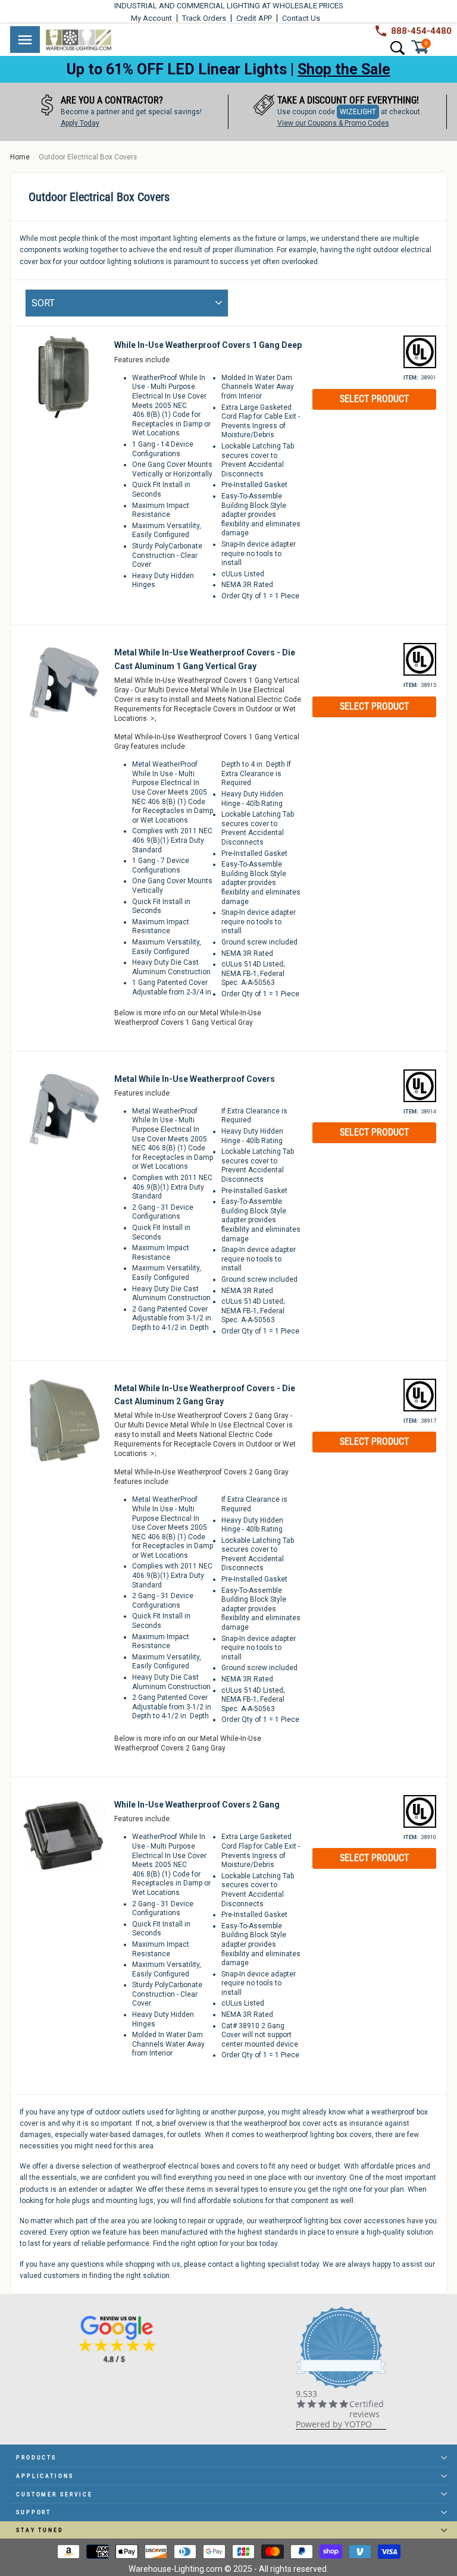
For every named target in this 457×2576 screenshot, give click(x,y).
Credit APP (254, 18)
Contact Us (301, 18)
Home (20, 157)
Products (36, 2457)
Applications (45, 2476)
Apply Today (48, 123)
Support (34, 2512)
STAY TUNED (40, 2530)
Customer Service (54, 2494)
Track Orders (204, 18)
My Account (151, 18)
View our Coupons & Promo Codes (302, 123)
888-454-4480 (421, 31)
